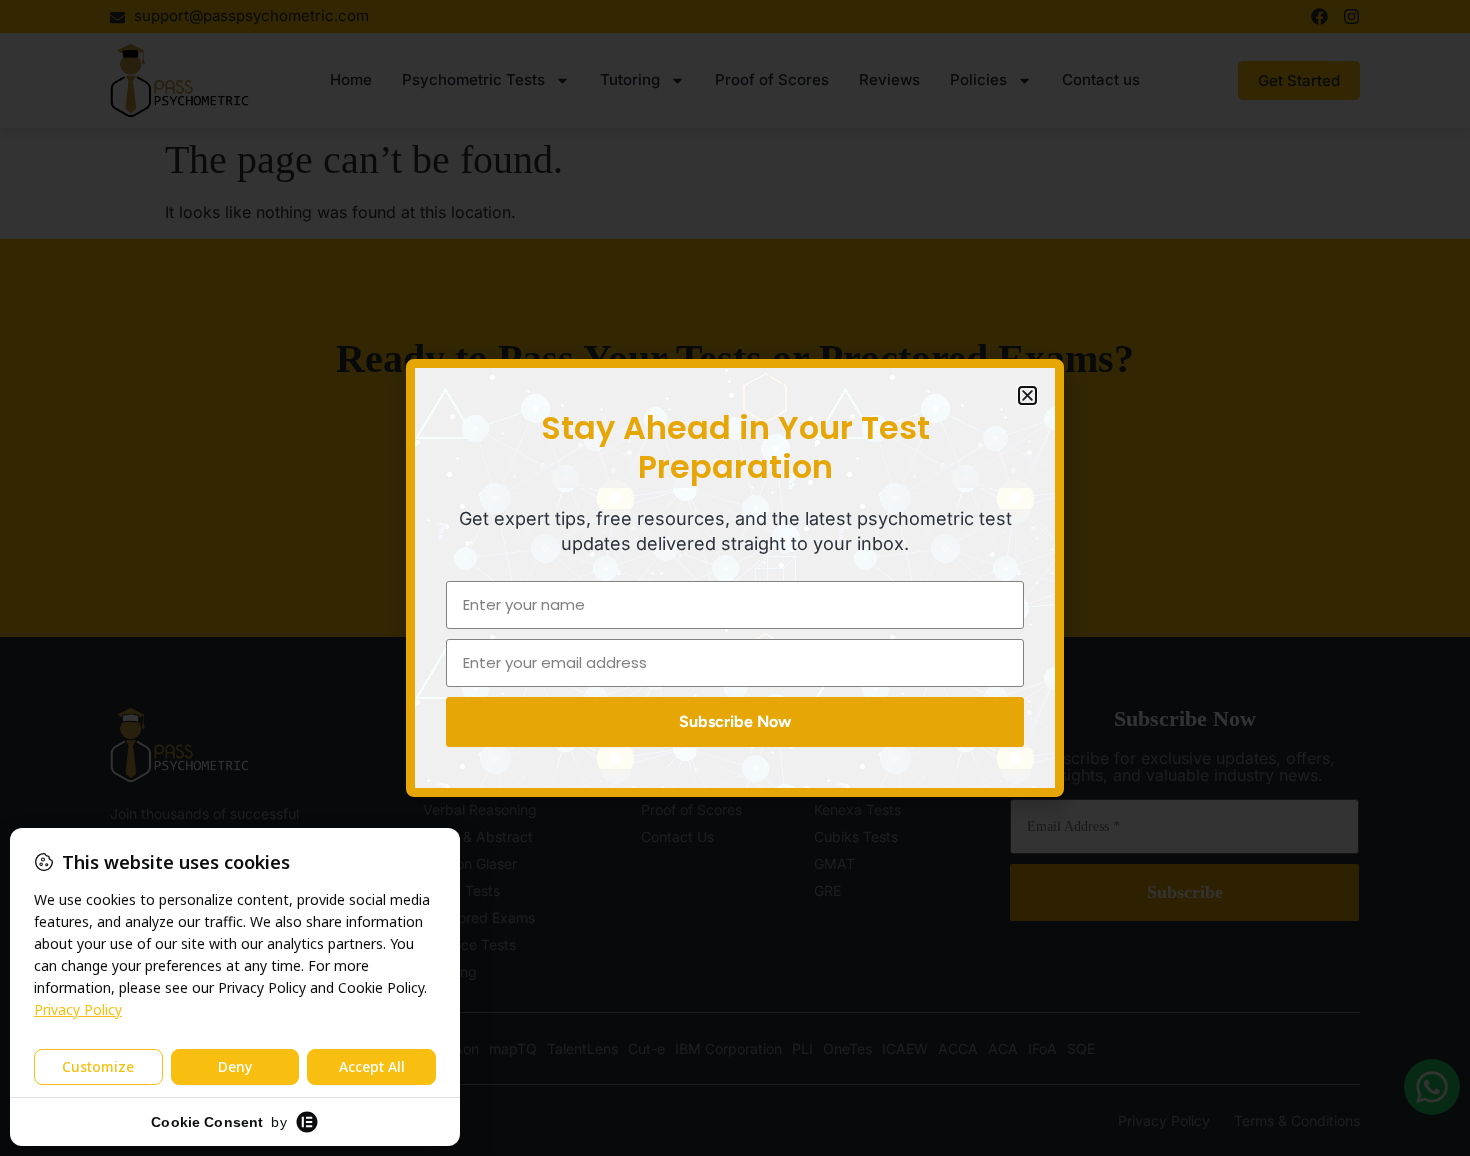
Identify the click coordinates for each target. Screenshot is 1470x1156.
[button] (1027, 395)
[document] (735, 578)
